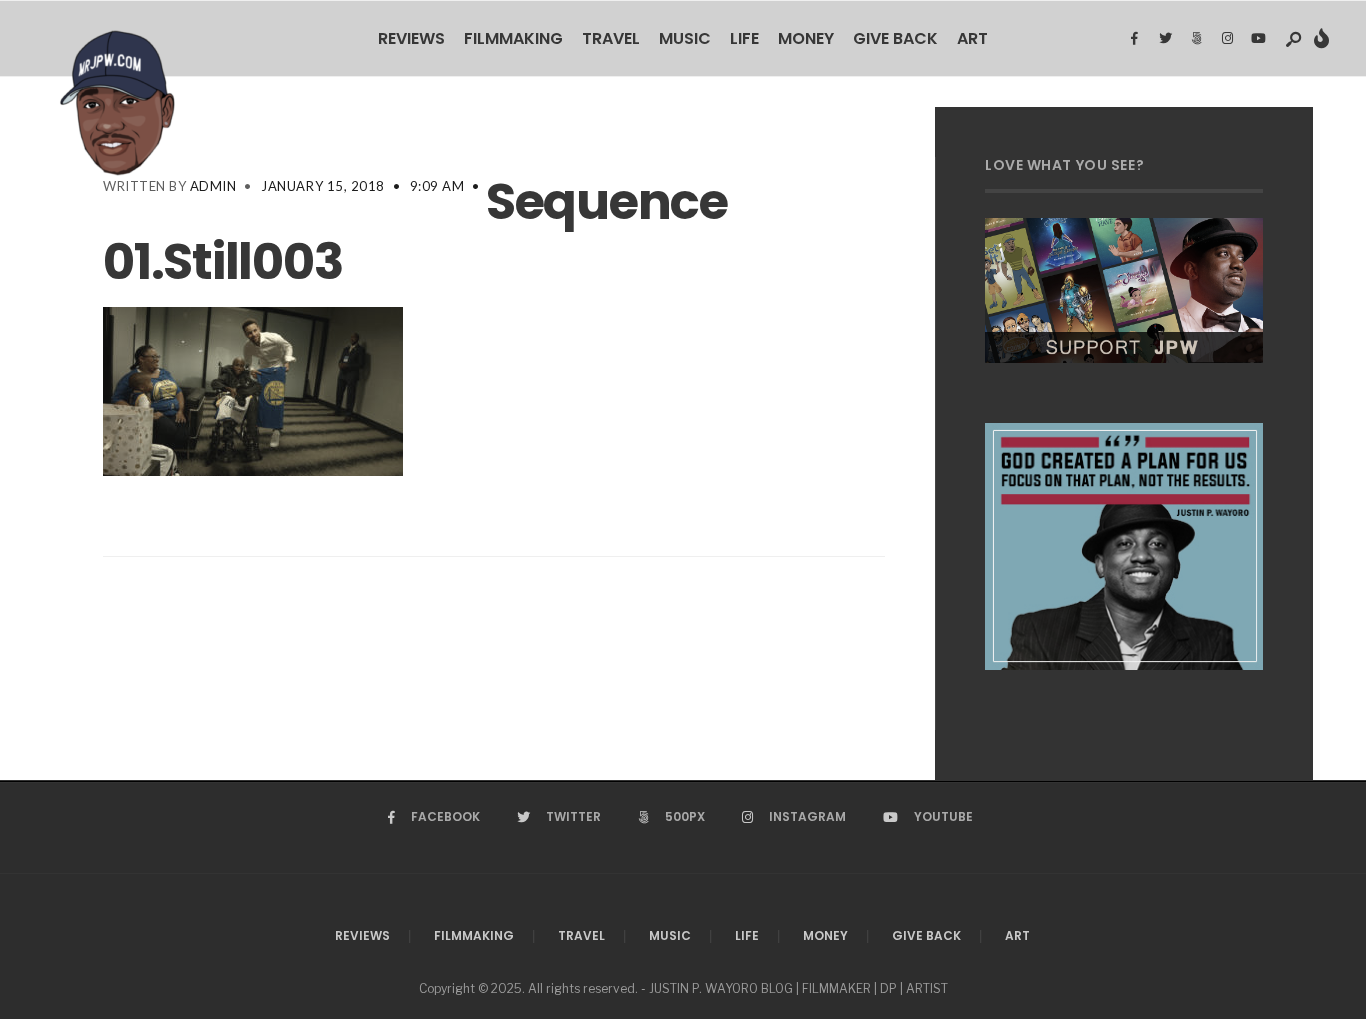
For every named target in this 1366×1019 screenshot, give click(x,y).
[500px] (1196, 39)
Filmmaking (513, 38)
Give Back (895, 38)
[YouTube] (1258, 39)
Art (972, 38)
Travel (611, 38)
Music (685, 38)
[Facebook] (1134, 39)
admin (213, 186)
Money (806, 38)
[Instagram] (1227, 39)
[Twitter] (1165, 39)
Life (744, 38)
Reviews (411, 38)
